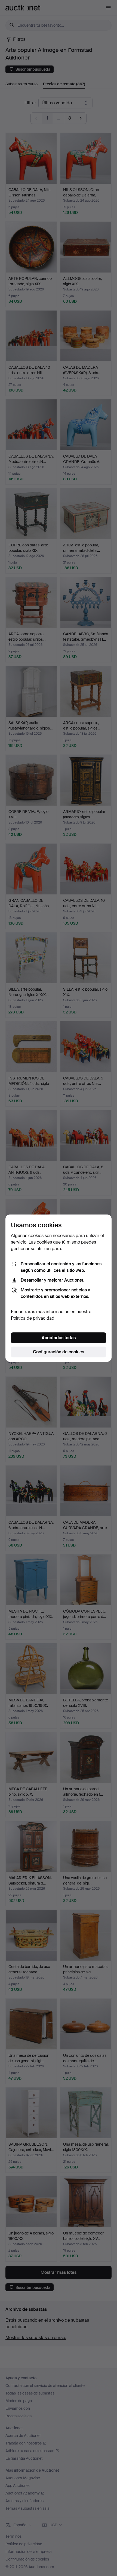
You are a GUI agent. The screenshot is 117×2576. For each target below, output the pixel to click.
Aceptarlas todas (59, 1338)
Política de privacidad (33, 1318)
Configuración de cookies (59, 1352)
